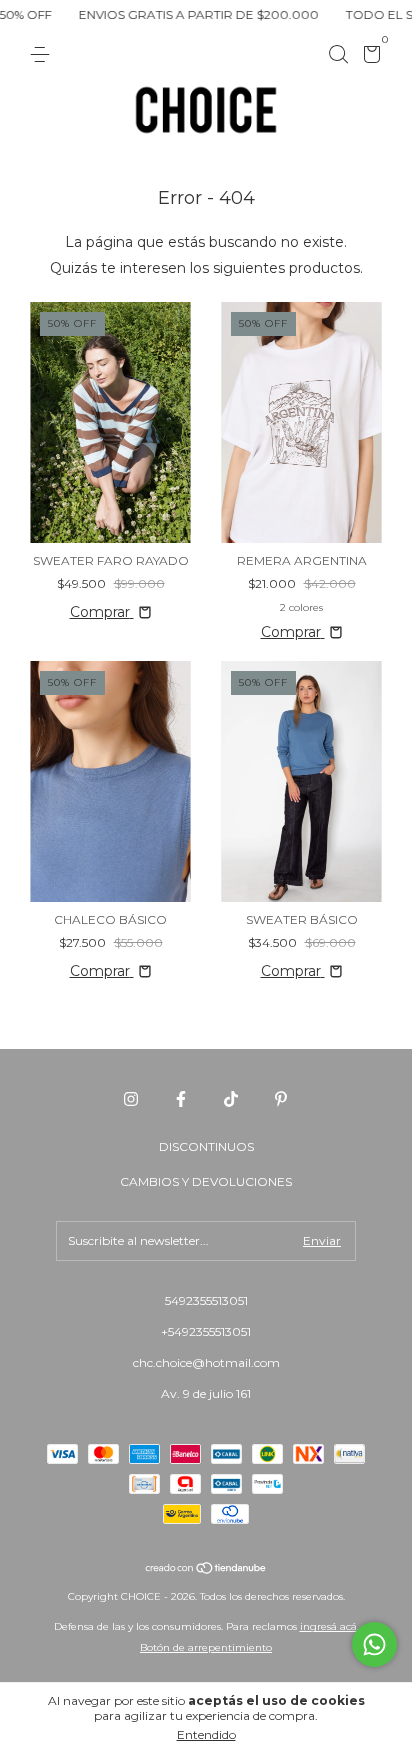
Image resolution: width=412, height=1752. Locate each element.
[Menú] (43, 54)
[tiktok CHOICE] (231, 1099)
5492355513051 (206, 1300)
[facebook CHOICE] (181, 1099)
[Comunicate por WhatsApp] (374, 1644)
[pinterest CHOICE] (281, 1099)
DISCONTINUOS (206, 1146)
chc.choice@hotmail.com (206, 1362)
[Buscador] (338, 54)
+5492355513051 (206, 1331)
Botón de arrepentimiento (206, 1647)
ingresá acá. (329, 1626)
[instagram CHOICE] (131, 1099)
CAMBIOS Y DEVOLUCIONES (206, 1181)
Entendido (206, 1734)
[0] (368, 57)
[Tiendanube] (206, 1569)
